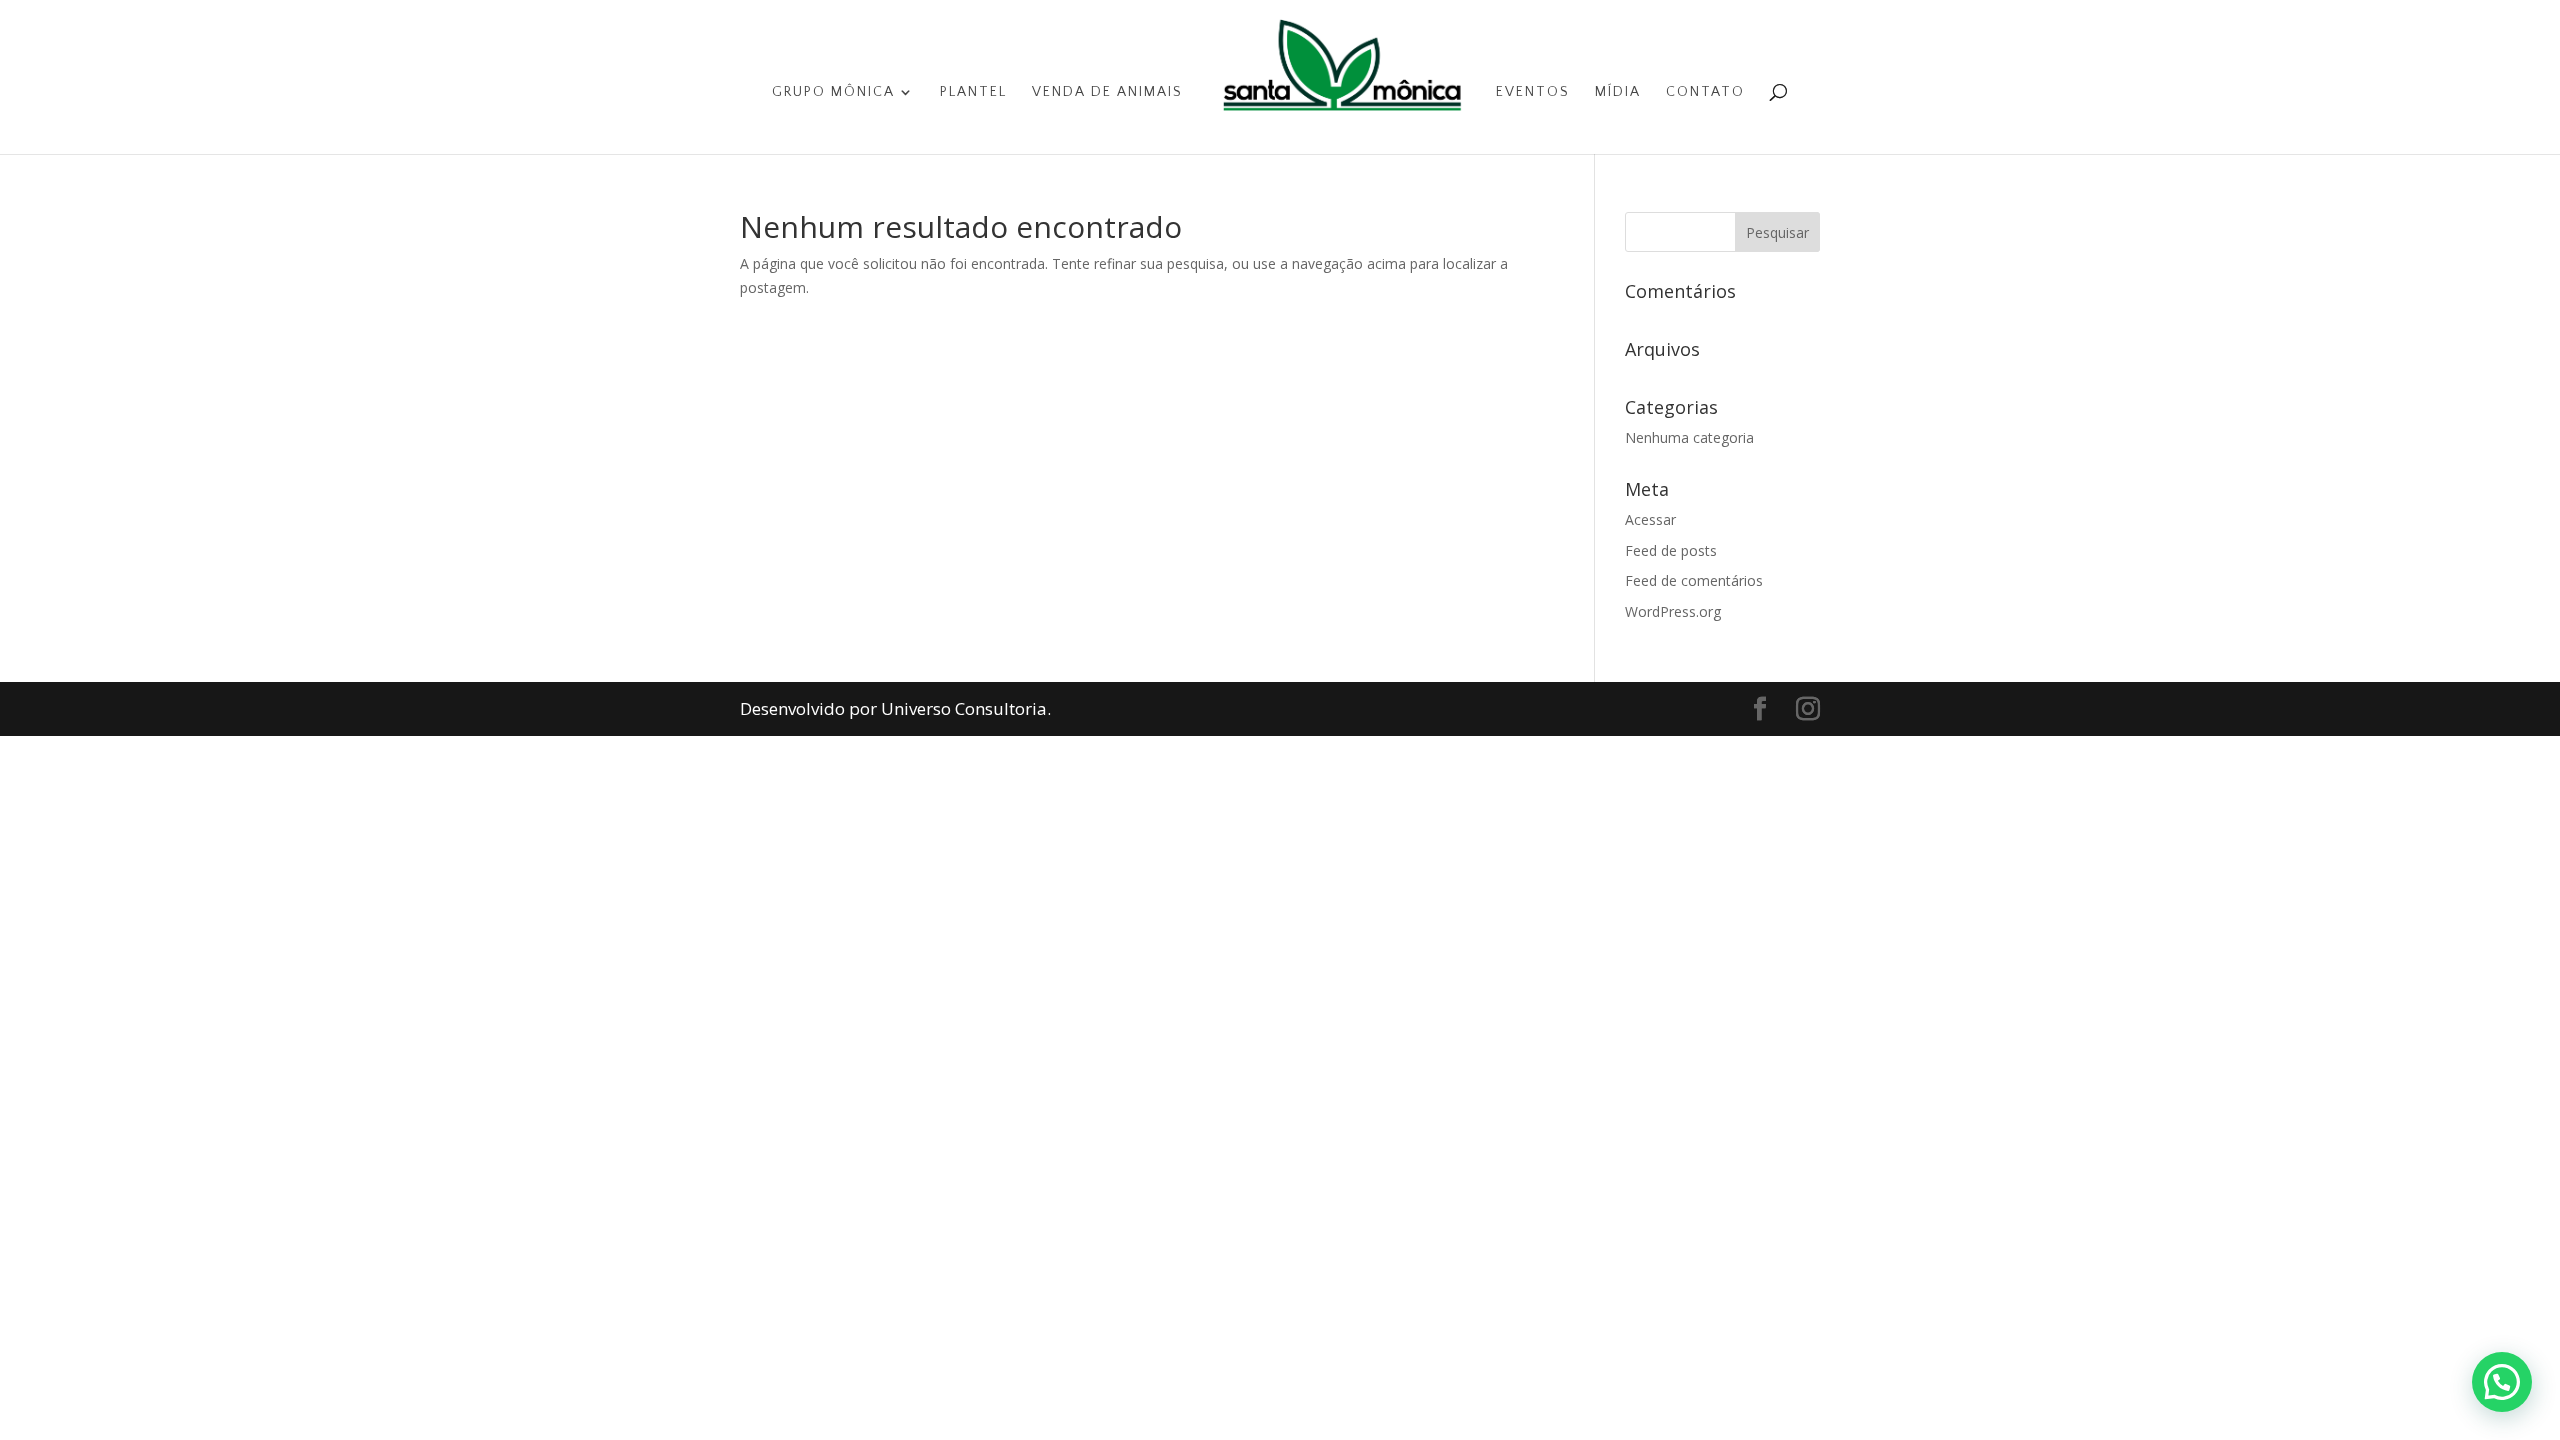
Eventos (1533, 92)
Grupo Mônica (833, 92)
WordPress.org (1673, 611)
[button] (2502, 1382)
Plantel (973, 92)
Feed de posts (1671, 550)
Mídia (1618, 92)
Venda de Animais (1107, 92)
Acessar (1650, 519)
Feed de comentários (1694, 580)
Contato (1705, 92)
